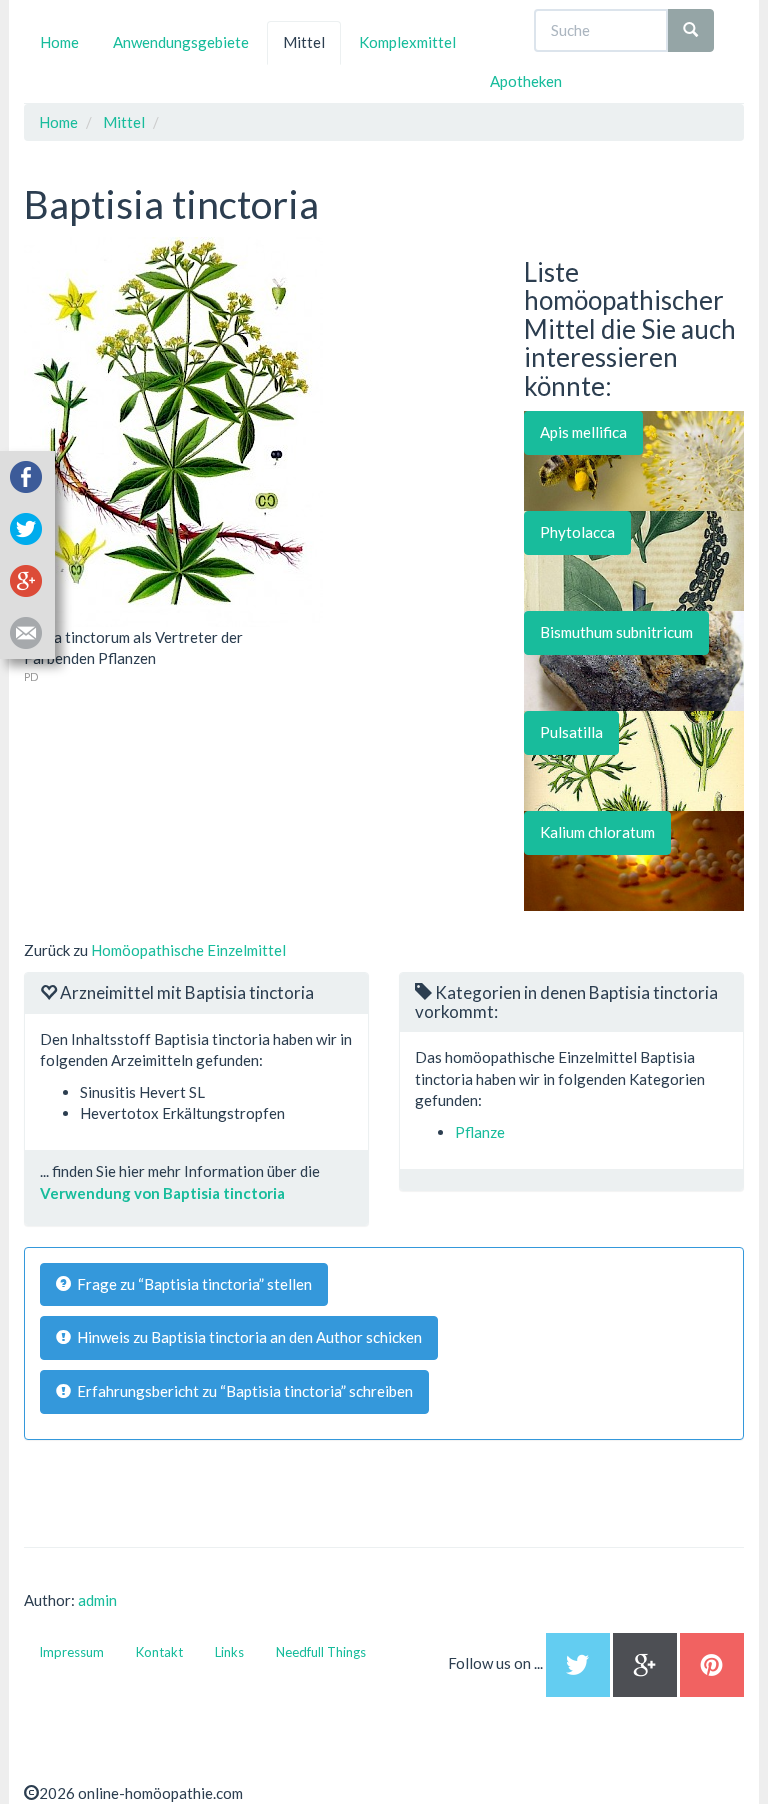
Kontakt (159, 1652)
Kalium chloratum (597, 832)
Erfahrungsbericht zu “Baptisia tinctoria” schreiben (242, 1391)
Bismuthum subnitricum (616, 632)
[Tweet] (26, 527)
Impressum (71, 1652)
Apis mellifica (583, 432)
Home (59, 42)
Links (229, 1652)
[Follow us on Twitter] (578, 1663)
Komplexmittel (407, 42)
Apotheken (526, 81)
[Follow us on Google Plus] (646, 1663)
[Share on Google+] (26, 579)
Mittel (304, 42)
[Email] (26, 631)
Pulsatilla (571, 732)
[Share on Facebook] (26, 475)
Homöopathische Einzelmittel (188, 950)
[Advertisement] (174, 810)
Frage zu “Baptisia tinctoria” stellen (191, 1284)
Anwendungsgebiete (181, 42)
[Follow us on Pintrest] (712, 1663)
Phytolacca (577, 532)
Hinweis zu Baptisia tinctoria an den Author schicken (246, 1337)
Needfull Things (321, 1652)
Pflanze (480, 1132)
